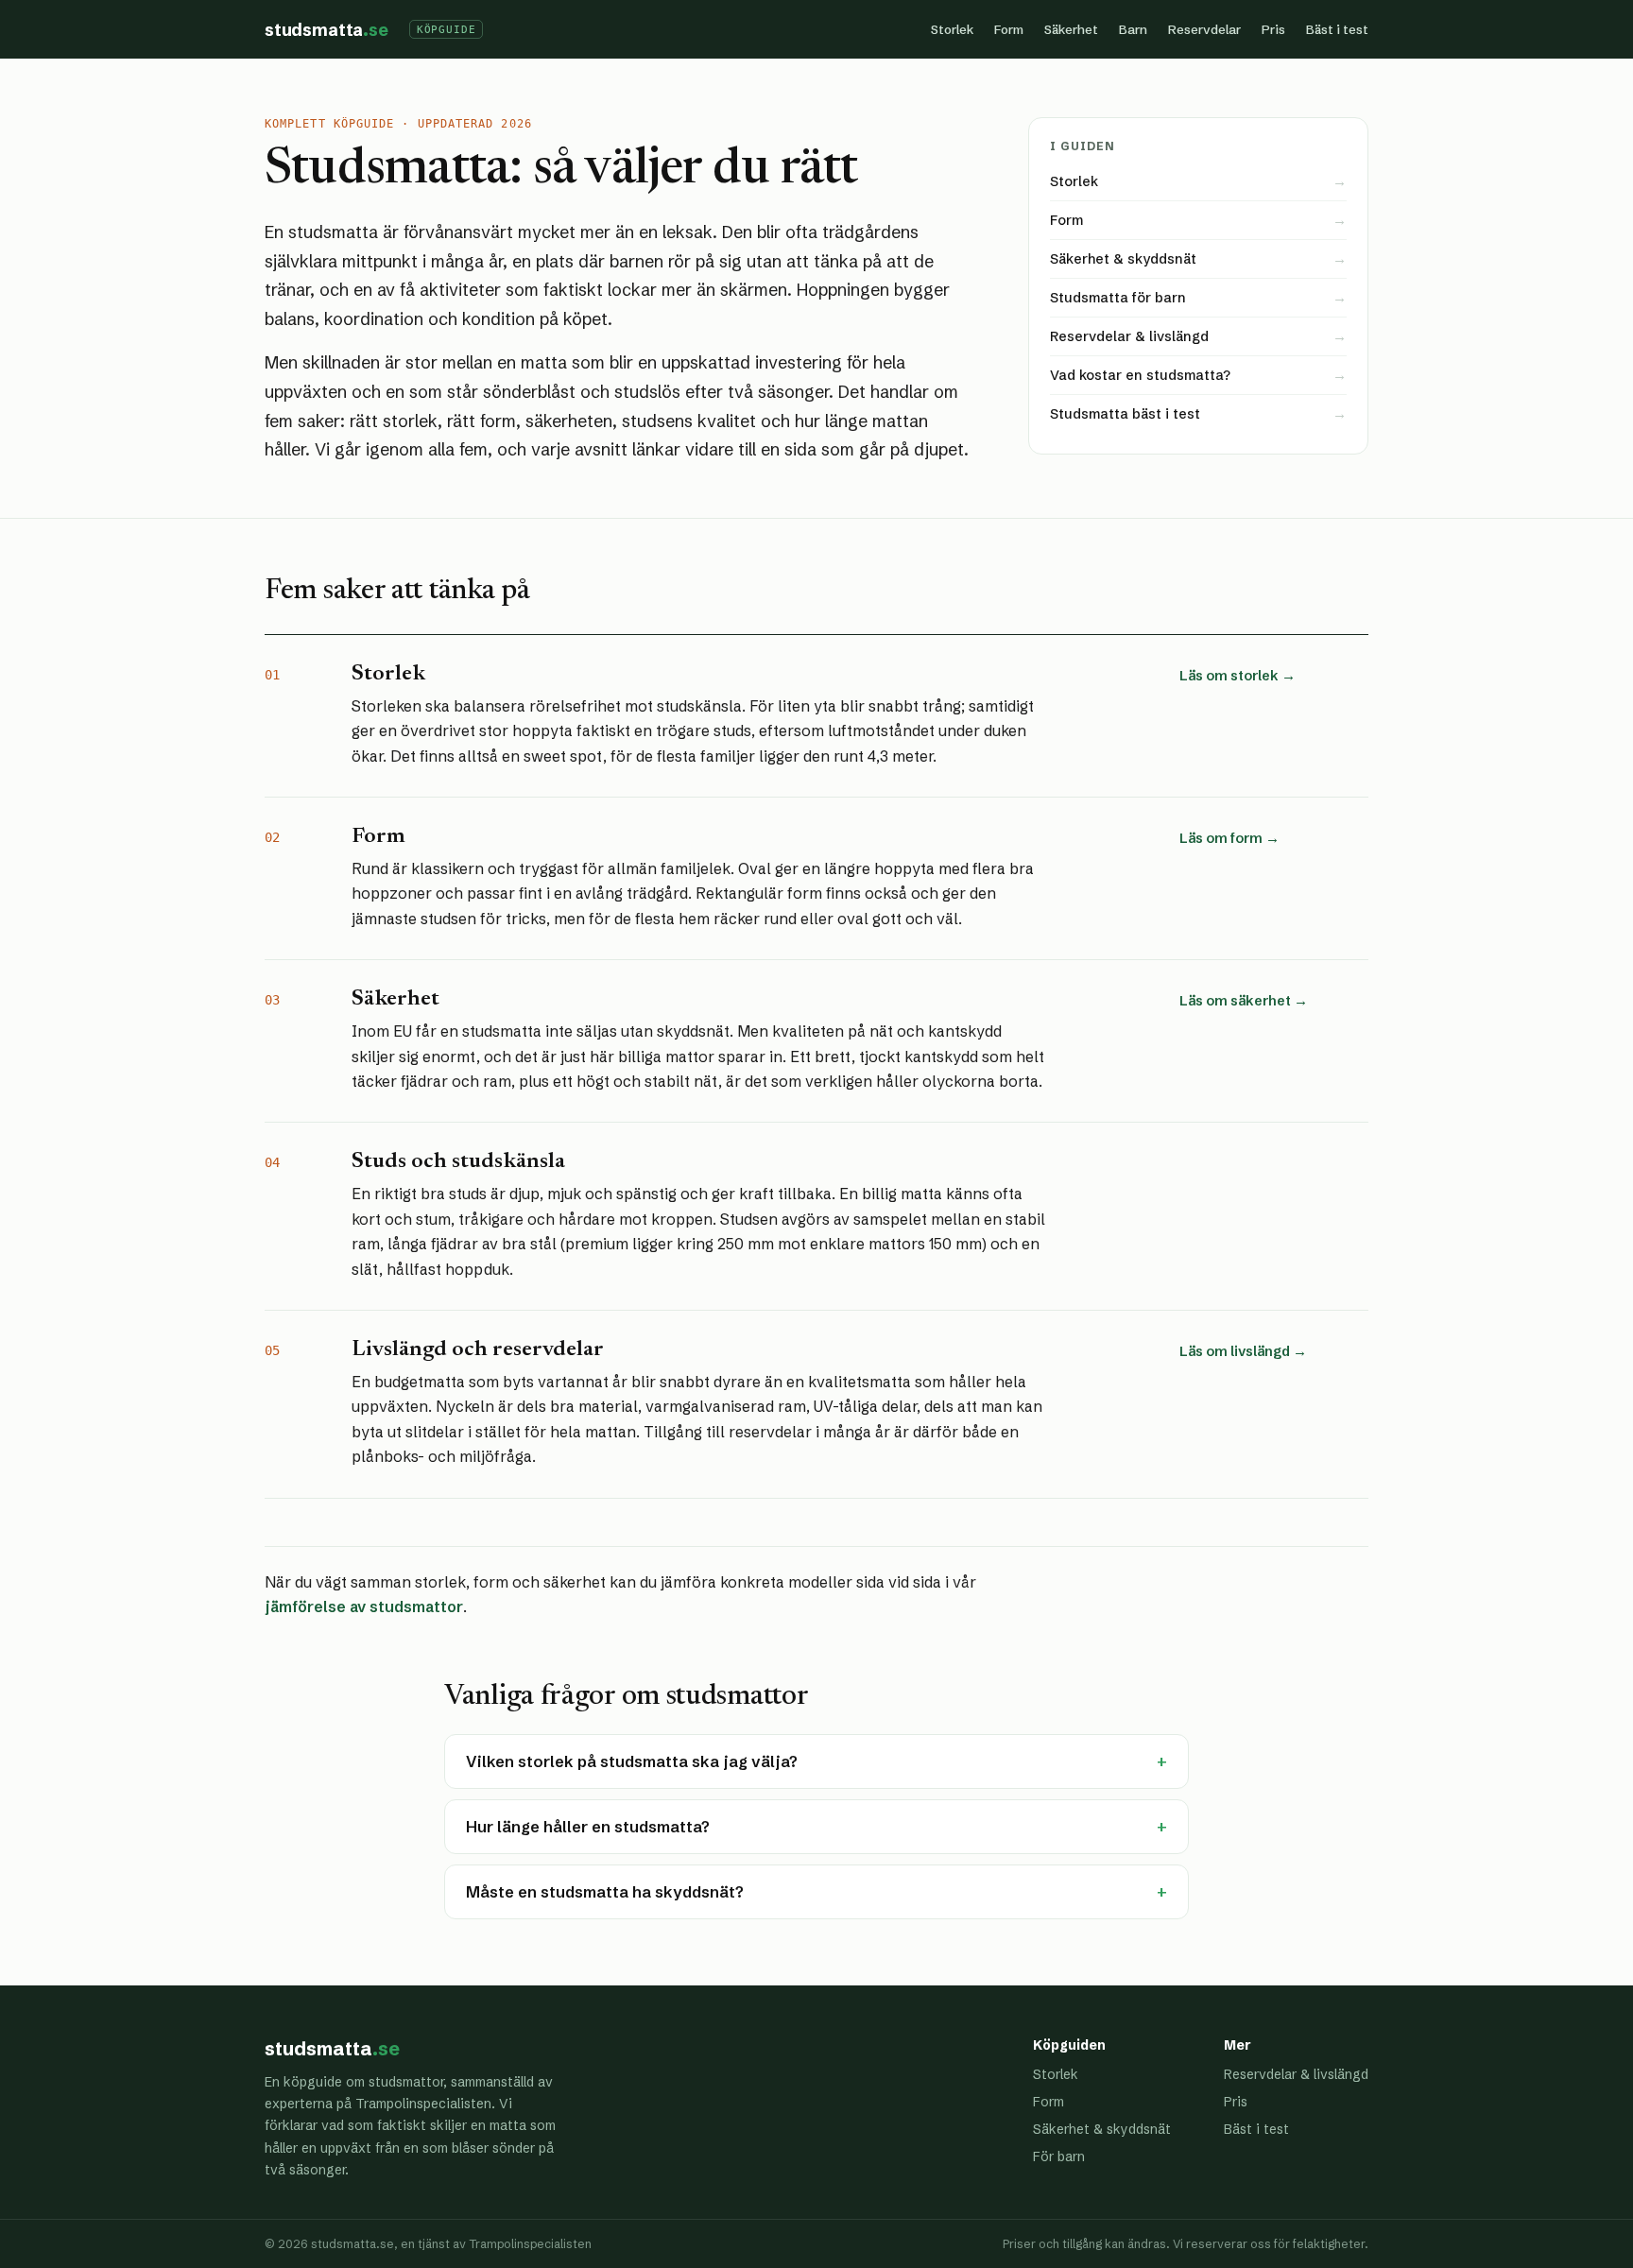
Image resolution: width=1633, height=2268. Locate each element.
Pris (1273, 29)
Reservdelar (1204, 29)
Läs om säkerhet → (1244, 1001)
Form (1009, 29)
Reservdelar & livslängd (1296, 2074)
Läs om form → (1229, 838)
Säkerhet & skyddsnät (1102, 2129)
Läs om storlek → (1238, 676)
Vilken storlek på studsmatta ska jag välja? (816, 1761)
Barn (1133, 29)
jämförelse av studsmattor (364, 1606)
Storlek (952, 29)
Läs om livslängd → (1243, 1351)
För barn (1059, 2156)
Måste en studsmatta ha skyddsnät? (816, 1892)
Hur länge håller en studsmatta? (816, 1827)
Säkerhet (1071, 29)
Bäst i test (1337, 29)
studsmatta (327, 30)
